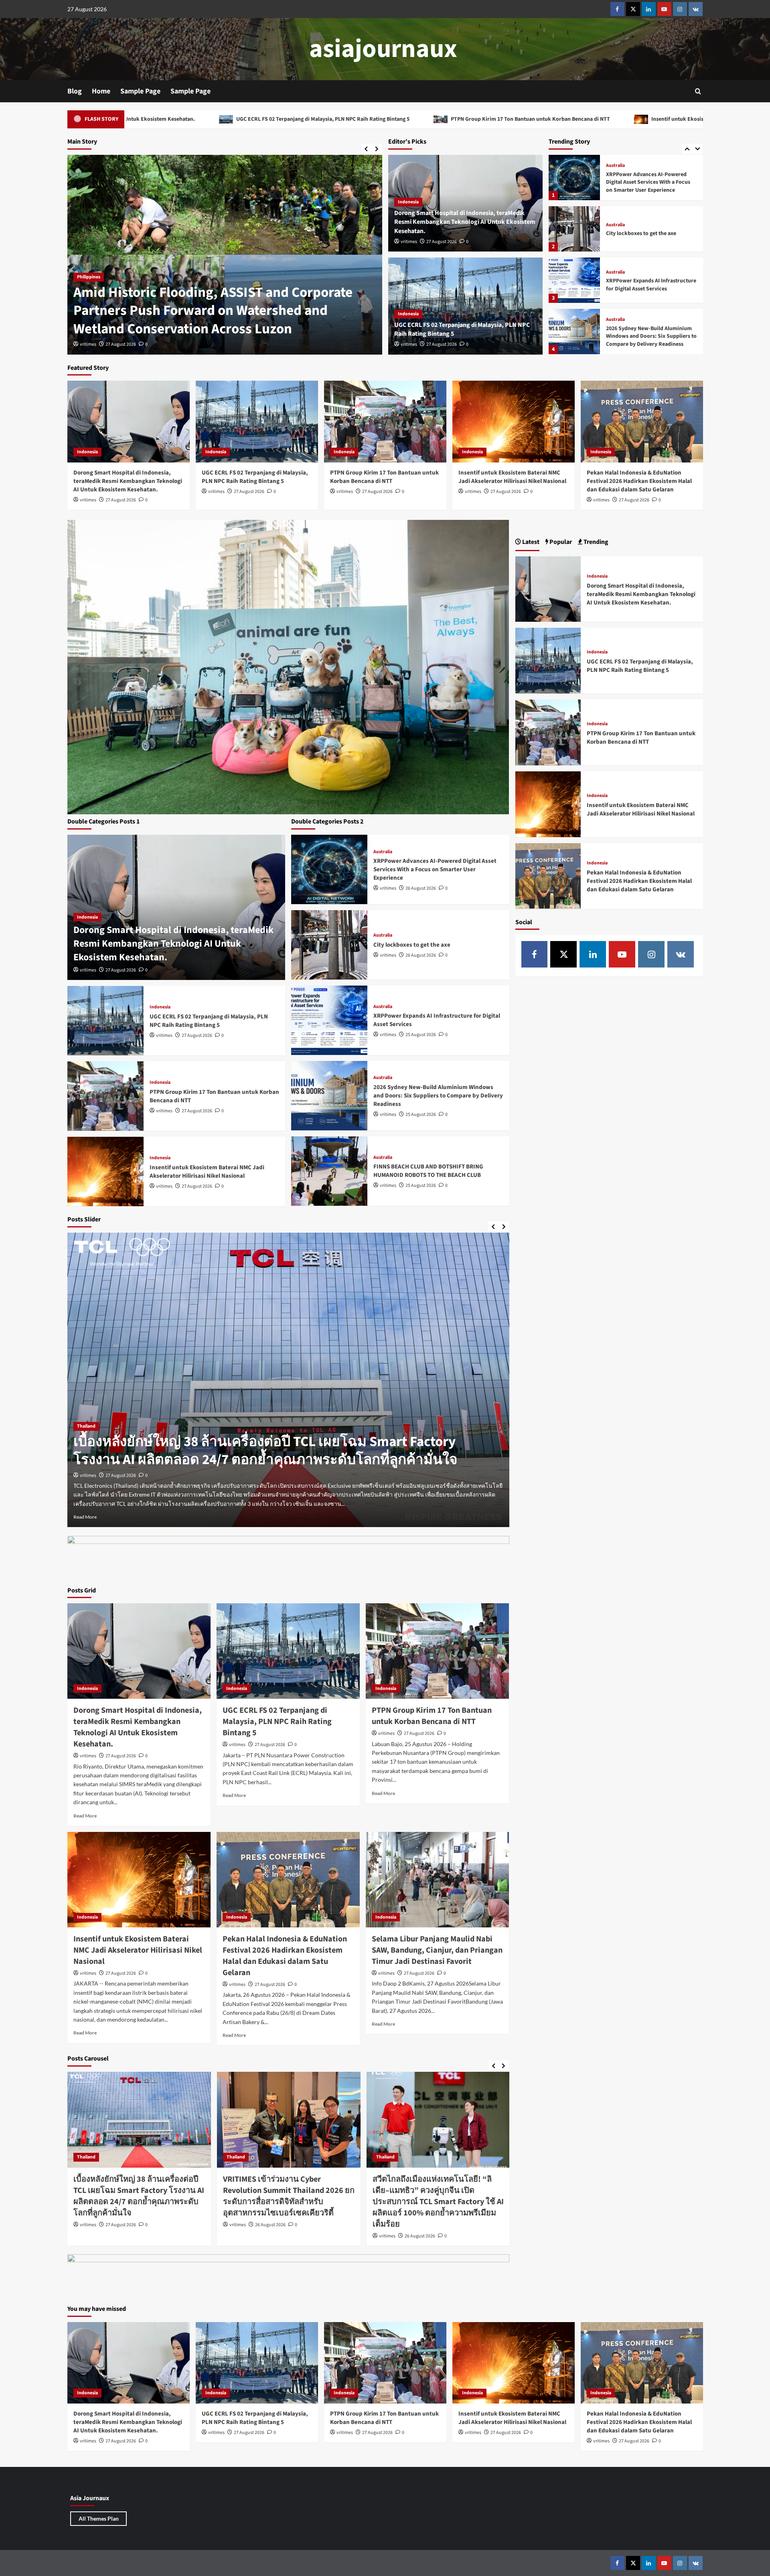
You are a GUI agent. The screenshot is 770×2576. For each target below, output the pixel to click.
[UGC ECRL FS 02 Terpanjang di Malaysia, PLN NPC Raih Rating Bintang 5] (257, 421)
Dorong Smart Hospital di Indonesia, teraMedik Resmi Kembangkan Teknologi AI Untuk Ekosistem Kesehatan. (465, 222)
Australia (615, 174)
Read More (85, 1517)
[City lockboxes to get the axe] (574, 177)
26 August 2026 (421, 888)
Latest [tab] (530, 542)
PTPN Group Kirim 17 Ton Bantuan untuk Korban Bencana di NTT (254, 119)
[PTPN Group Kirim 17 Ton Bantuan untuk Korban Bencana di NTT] (385, 421)
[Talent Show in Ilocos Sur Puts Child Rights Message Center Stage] (225, 255)
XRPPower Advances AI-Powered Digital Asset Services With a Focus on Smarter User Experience (435, 869)
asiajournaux (383, 49)
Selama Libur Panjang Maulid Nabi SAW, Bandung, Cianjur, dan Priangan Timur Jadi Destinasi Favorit (437, 1950)
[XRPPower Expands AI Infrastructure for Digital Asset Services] (574, 229)
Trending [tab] (595, 542)
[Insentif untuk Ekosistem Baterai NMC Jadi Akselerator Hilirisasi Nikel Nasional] (514, 421)
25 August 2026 (421, 1035)
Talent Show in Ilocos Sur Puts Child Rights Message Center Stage (204, 320)
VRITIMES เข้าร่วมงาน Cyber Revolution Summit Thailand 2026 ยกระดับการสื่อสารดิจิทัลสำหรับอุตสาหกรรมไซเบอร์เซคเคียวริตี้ (274, 1460)
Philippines (89, 295)
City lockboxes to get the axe (641, 182)
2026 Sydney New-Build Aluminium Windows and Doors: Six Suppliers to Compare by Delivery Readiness (651, 285)
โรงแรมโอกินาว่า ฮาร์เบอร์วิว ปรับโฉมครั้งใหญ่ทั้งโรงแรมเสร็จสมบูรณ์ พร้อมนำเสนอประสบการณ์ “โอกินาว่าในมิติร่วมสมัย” (436, 2196)
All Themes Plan (99, 2518)
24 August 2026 (420, 2225)
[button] (698, 91)
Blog (75, 91)
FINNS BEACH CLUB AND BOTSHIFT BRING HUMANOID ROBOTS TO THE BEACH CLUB (649, 336)
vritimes (88, 344)
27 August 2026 (121, 344)
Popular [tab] (560, 542)
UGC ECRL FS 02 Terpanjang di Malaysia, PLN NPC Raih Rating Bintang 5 (255, 477)
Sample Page (140, 91)
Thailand (86, 1435)
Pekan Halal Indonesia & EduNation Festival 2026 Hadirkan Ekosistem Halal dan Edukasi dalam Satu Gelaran (639, 481)
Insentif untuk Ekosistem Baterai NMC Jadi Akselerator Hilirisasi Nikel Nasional (472, 119)
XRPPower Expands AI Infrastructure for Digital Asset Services (651, 233)
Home (101, 91)
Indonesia (408, 202)
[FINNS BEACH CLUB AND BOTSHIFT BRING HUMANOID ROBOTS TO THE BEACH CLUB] (574, 332)
